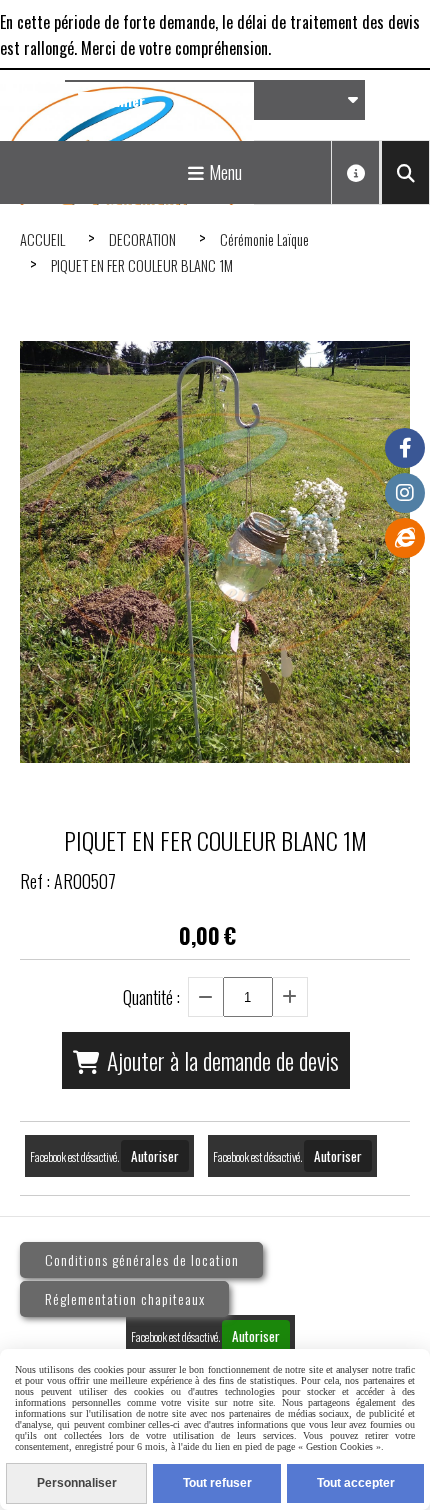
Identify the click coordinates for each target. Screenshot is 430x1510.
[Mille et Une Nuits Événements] (405, 538)
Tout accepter (356, 1483)
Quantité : (151, 997)
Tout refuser (217, 1483)
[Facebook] (405, 448)
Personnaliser (77, 1483)
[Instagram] (405, 493)
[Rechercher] (405, 172)
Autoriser (155, 1156)
